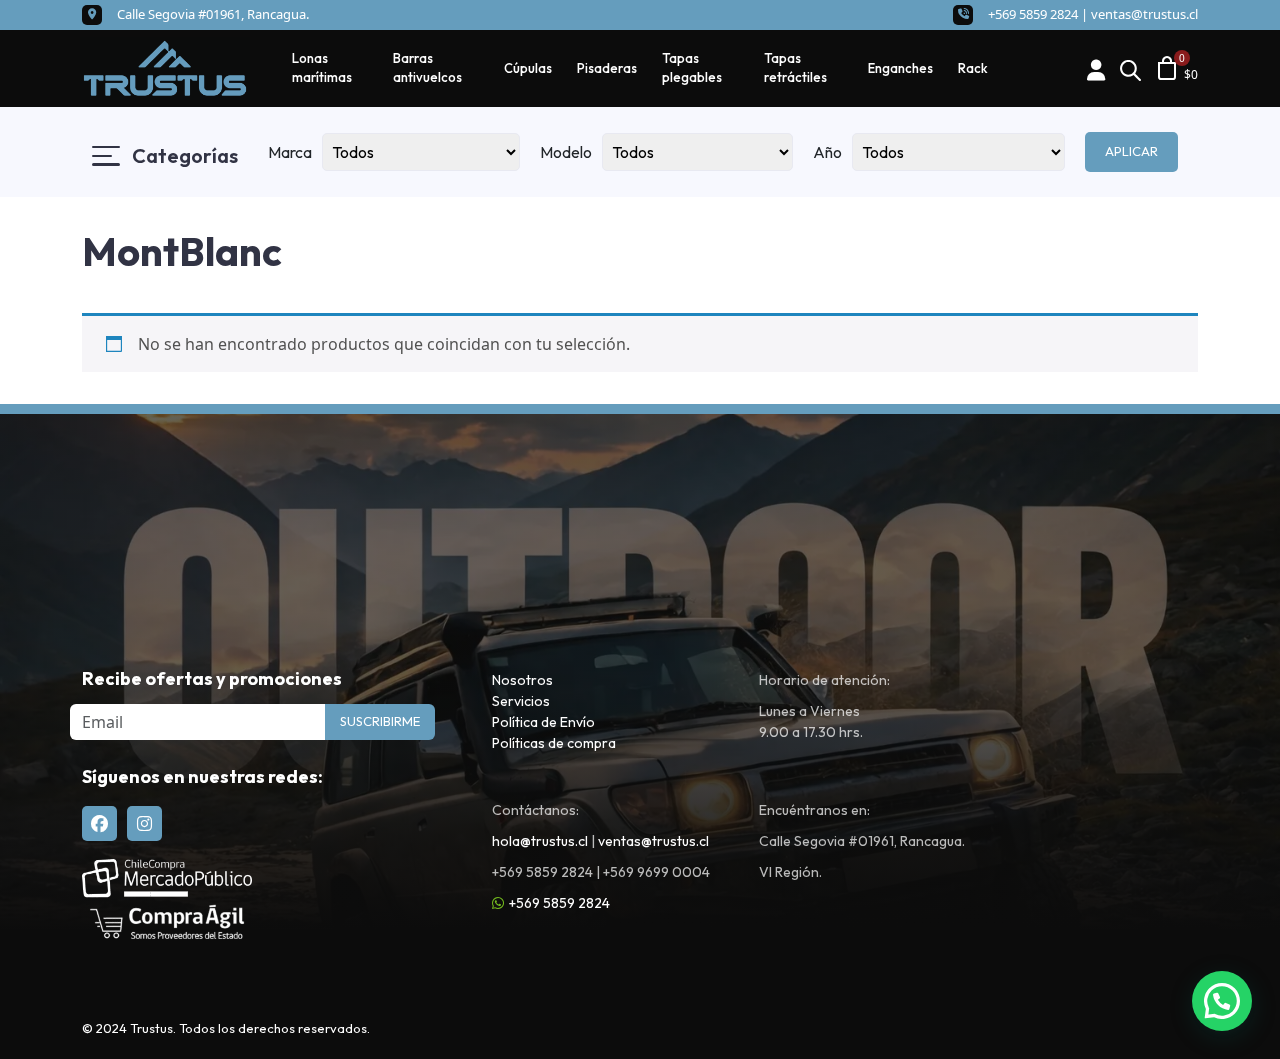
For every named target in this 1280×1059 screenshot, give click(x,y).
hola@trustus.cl (540, 841)
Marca (290, 152)
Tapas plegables (692, 68)
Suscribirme (380, 721)
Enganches (900, 68)
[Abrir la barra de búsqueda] (1130, 68)
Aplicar (1131, 151)
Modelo (566, 152)
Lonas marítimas (322, 68)
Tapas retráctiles (795, 68)
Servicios (521, 701)
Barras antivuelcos (427, 68)
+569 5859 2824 (559, 903)
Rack (973, 68)
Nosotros (522, 680)
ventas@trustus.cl (1144, 14)
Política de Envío (543, 722)
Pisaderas (607, 68)
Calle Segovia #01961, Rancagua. (213, 14)
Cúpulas (528, 68)
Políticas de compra (554, 743)
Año (827, 152)
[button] (1222, 1001)
